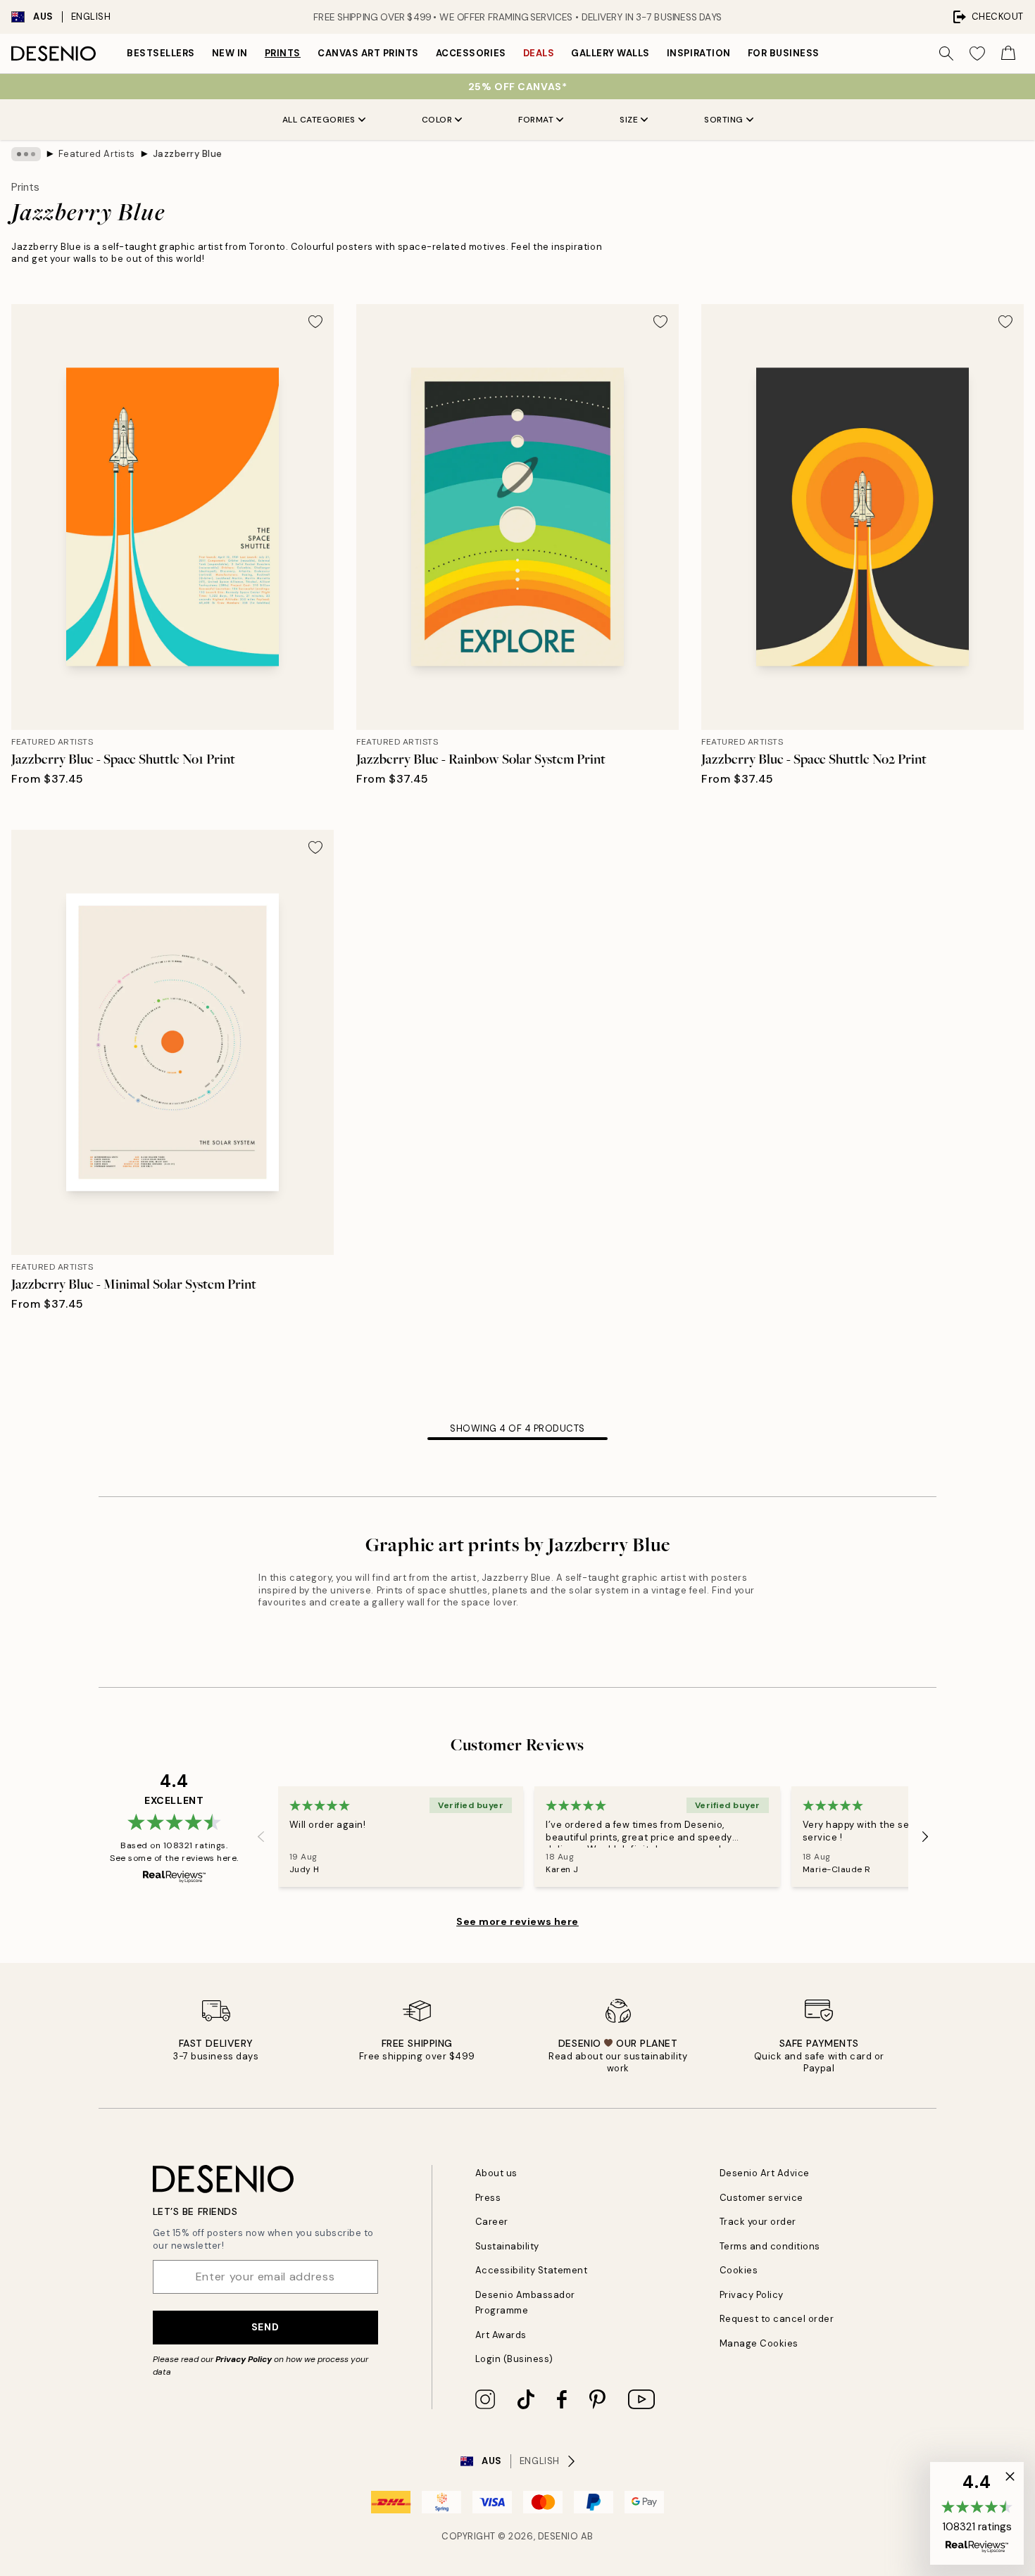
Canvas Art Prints (368, 53)
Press (488, 2198)
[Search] (946, 53)
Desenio (558, 2536)
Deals (539, 53)
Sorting (724, 120)
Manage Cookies (759, 2343)
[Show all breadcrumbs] (26, 154)
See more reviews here (517, 1921)
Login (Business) (514, 2359)
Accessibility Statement (532, 2270)
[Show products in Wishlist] (977, 53)
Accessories (471, 53)
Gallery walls (610, 53)
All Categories (319, 120)
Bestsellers (161, 53)
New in (230, 53)
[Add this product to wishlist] (315, 322)
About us (496, 2173)
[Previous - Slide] (261, 1837)
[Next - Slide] (925, 1837)
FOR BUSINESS (784, 53)
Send (265, 2327)
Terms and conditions (770, 2246)
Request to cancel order (777, 2319)
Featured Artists (97, 154)
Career (492, 2222)
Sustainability (507, 2246)
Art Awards (501, 2335)
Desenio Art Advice (765, 2173)
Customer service (761, 2198)
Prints (283, 53)
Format (536, 120)
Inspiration (699, 53)
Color (437, 120)
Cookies (739, 2270)
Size (629, 120)
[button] (977, 2513)
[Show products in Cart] (1008, 53)
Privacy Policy (244, 2359)
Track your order (758, 2222)
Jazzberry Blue (188, 154)
